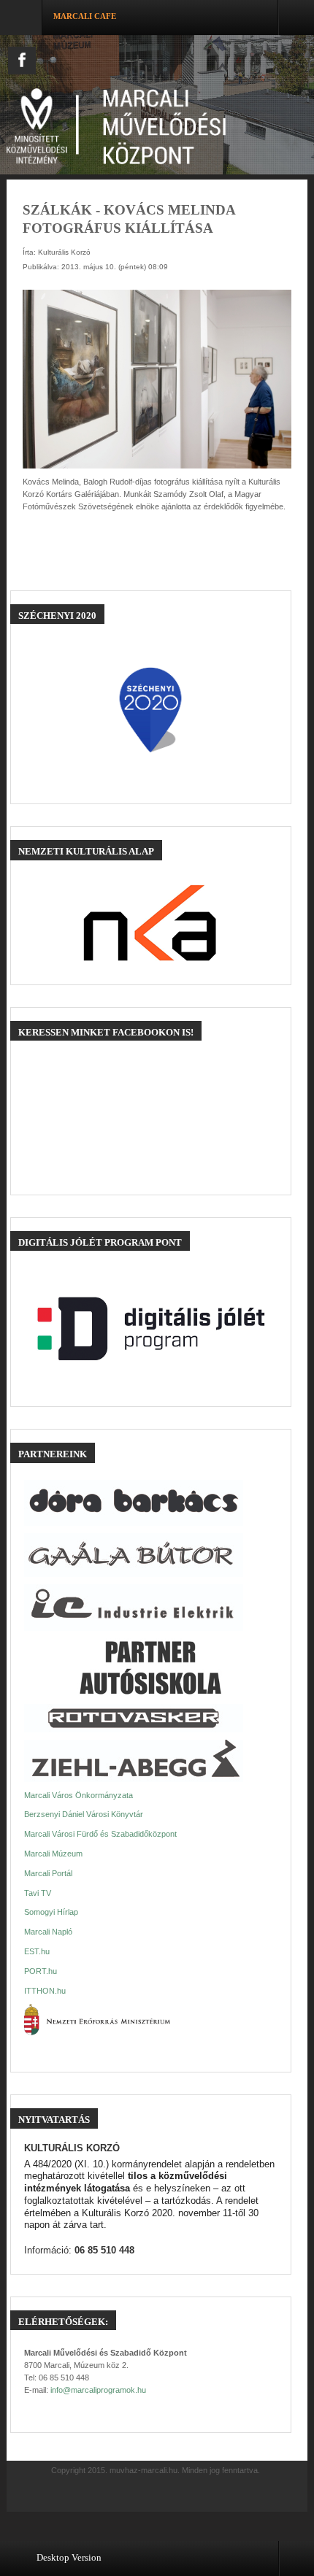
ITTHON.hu (45, 1991)
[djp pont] (151, 1329)
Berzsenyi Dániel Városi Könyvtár (84, 1814)
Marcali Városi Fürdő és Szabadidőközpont (100, 1834)
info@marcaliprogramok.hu (98, 2390)
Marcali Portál (48, 1873)
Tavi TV (38, 1893)
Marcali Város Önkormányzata (78, 1795)
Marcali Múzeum (53, 1854)
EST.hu (37, 1951)
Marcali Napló (48, 1932)
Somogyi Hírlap (51, 1912)
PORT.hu (41, 1971)
